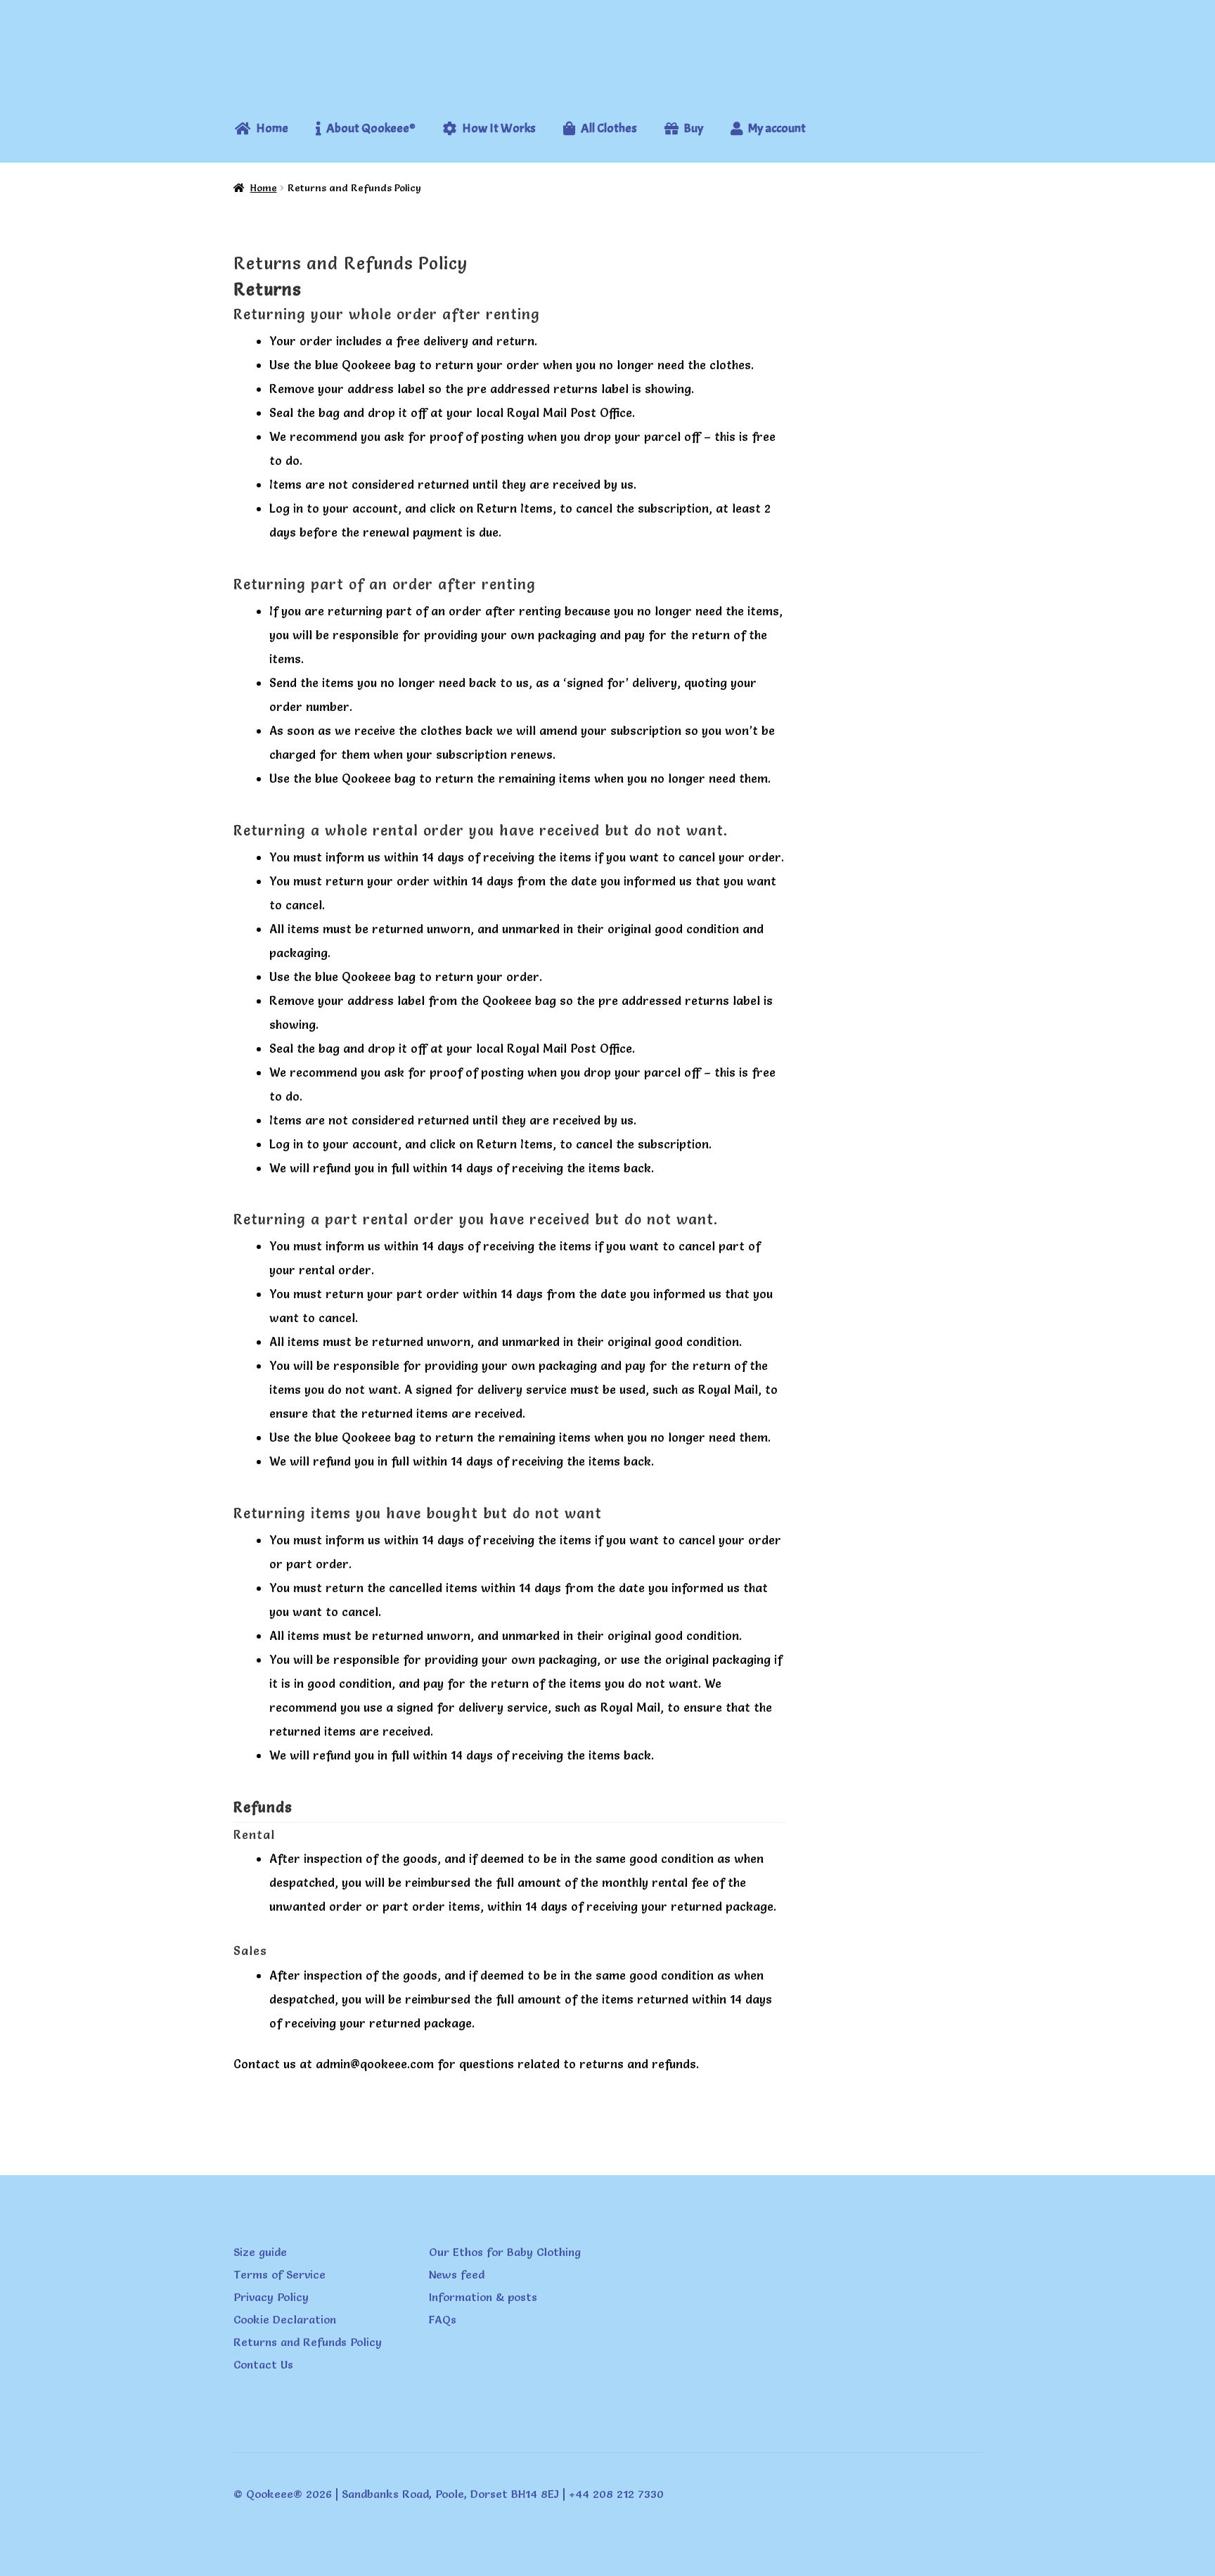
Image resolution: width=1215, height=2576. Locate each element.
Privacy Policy (271, 2297)
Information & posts (483, 2297)
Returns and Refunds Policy (308, 2342)
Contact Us (263, 2364)
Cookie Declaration (285, 2319)
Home (264, 188)
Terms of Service (279, 2274)
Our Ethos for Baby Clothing (505, 2252)
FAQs (443, 2319)
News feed (457, 2274)
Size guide (260, 2252)
